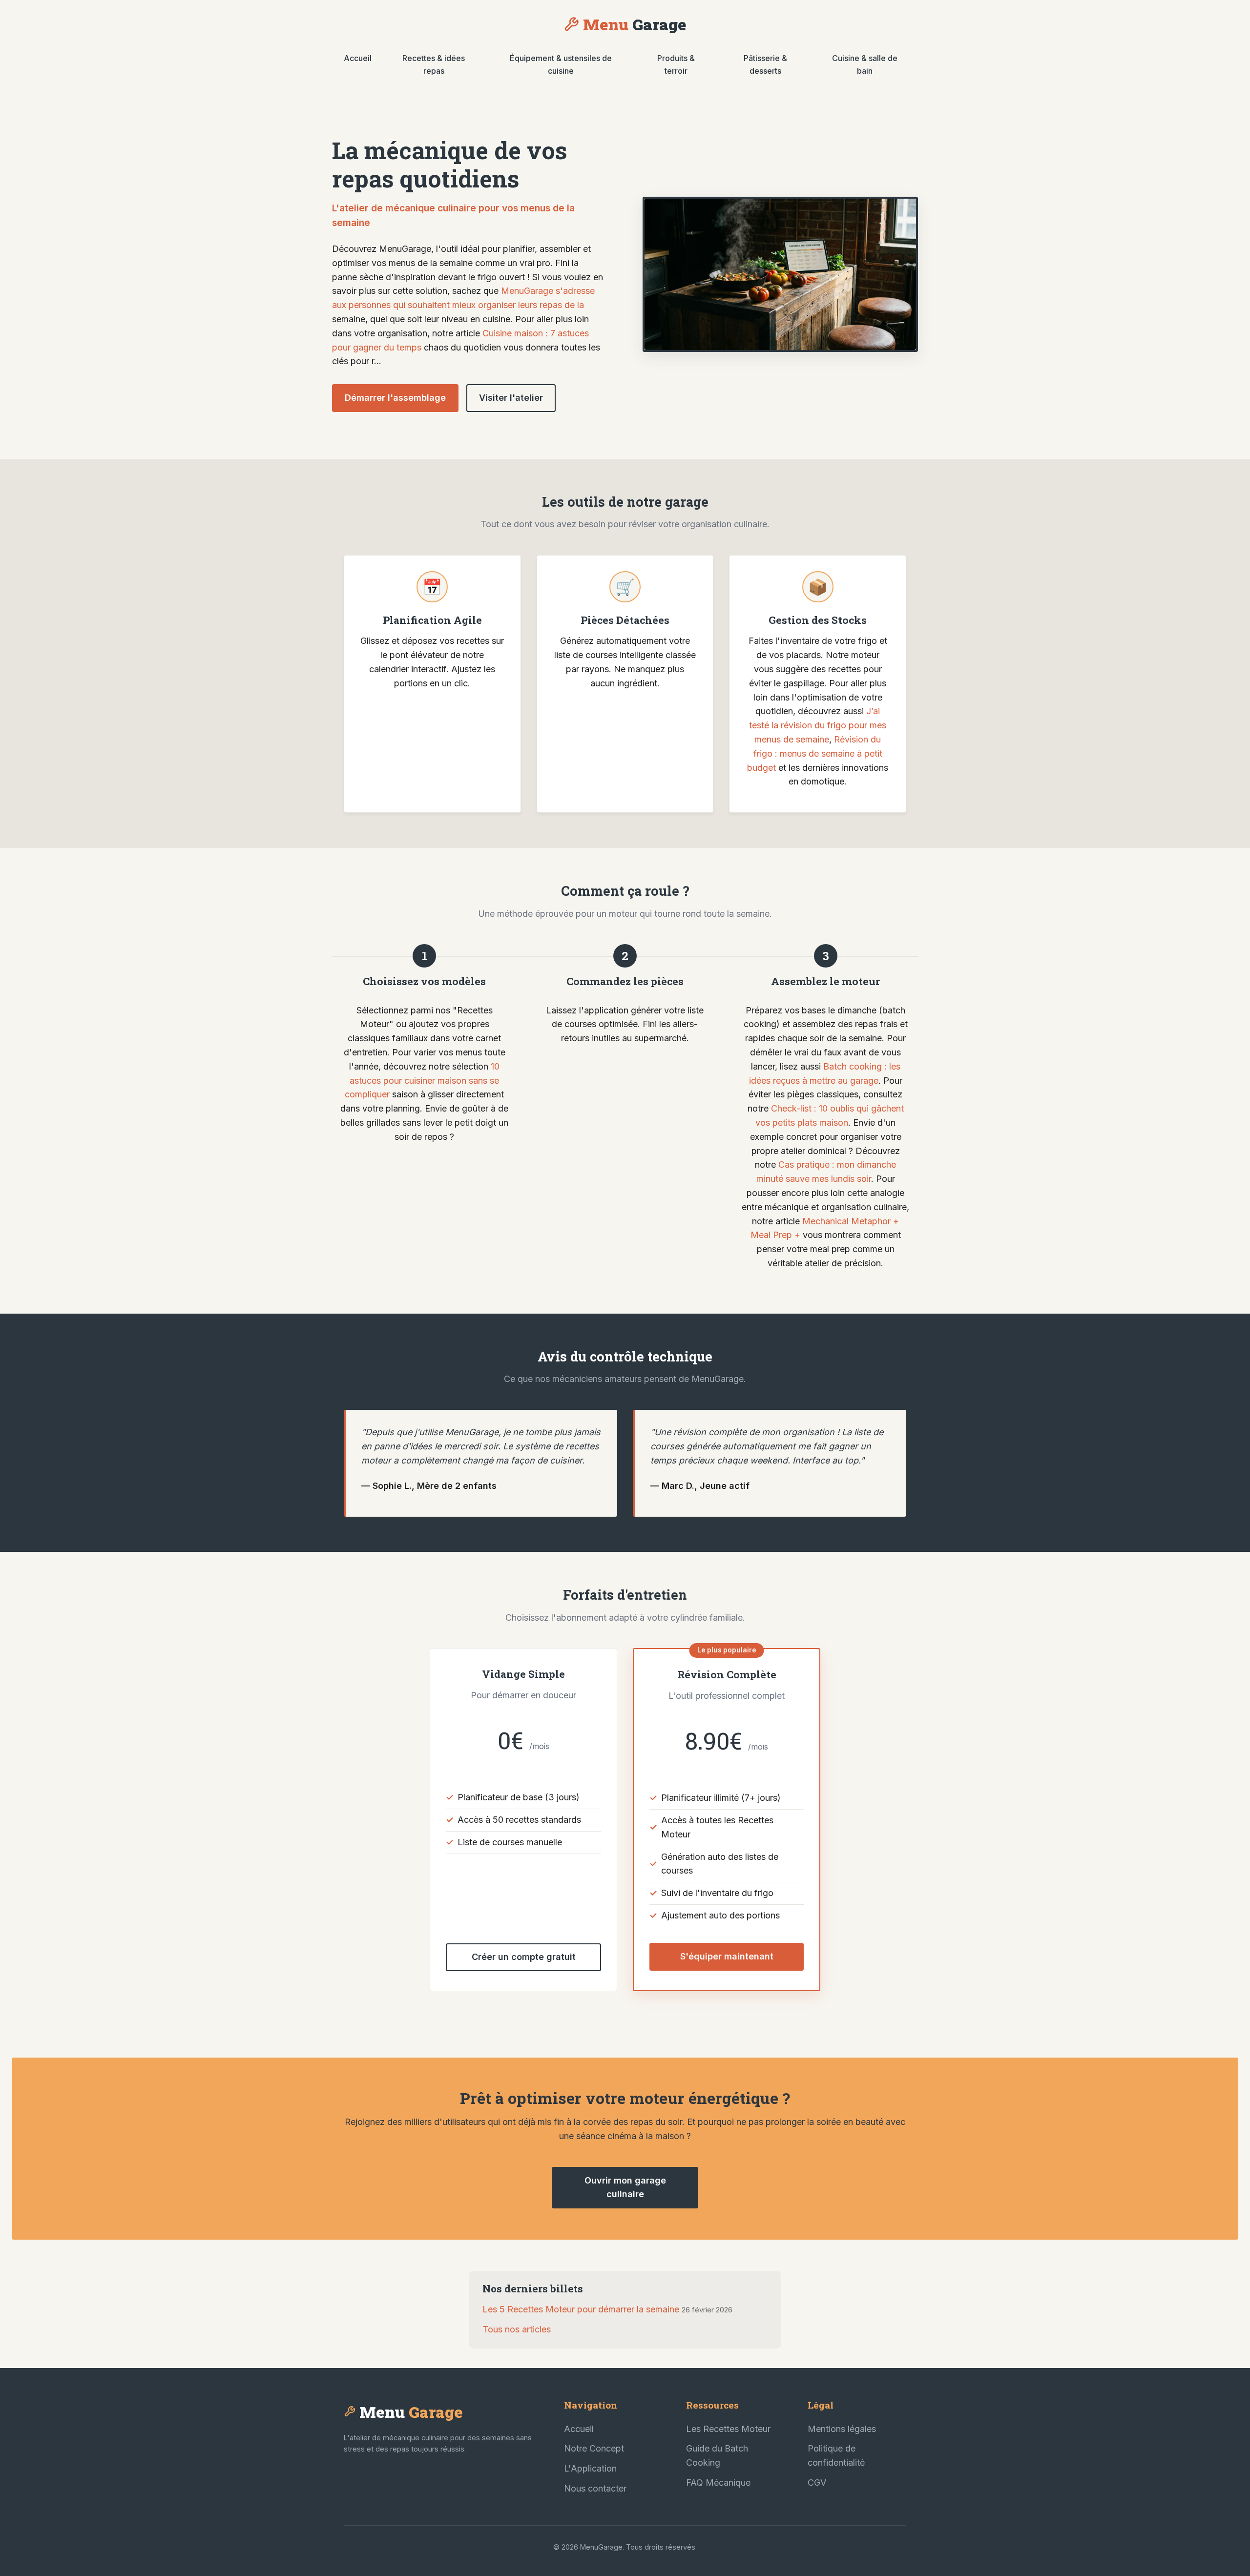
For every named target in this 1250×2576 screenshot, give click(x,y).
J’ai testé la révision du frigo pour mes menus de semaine (818, 725)
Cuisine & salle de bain (865, 64)
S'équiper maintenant (727, 1956)
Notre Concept (594, 2448)
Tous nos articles (517, 2329)
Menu (635, 24)
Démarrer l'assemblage (395, 398)
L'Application (590, 2468)
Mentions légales (842, 2429)
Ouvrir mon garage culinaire (625, 2187)
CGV (817, 2483)
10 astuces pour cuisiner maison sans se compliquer (422, 1081)
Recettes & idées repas (434, 64)
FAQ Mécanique (718, 2483)
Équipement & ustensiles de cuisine (561, 64)
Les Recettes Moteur (728, 2429)
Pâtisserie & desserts (765, 64)
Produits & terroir (676, 64)
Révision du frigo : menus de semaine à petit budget (815, 753)
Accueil (358, 58)
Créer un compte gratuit (524, 1957)
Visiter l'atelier (511, 398)
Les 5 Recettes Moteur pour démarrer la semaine (581, 2309)
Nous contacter (595, 2488)
